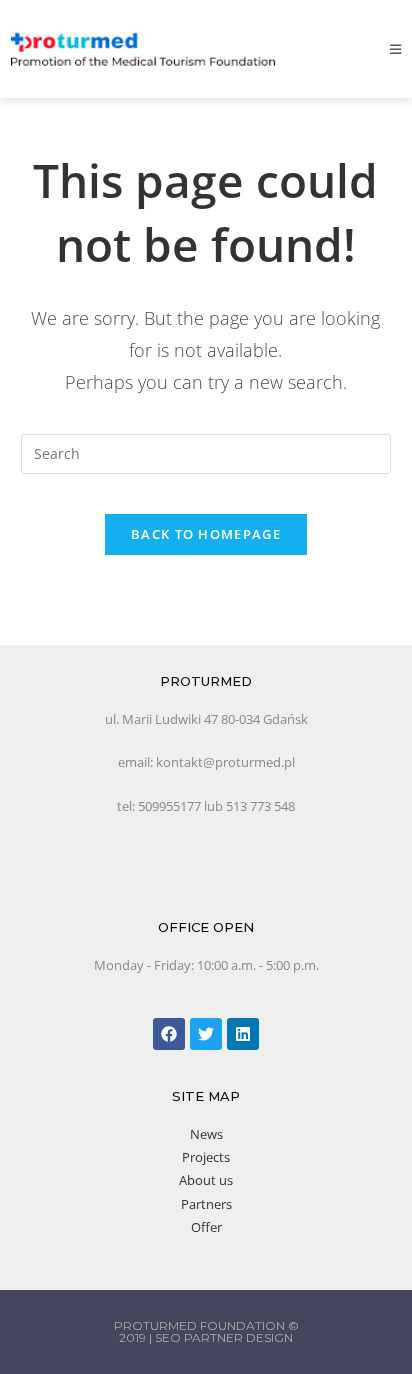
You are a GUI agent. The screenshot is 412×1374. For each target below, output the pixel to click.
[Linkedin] (243, 1034)
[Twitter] (206, 1034)
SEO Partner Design (224, 1337)
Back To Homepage (206, 534)
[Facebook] (169, 1034)
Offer (206, 1227)
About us (206, 1180)
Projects (206, 1157)
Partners (206, 1204)
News (206, 1134)
